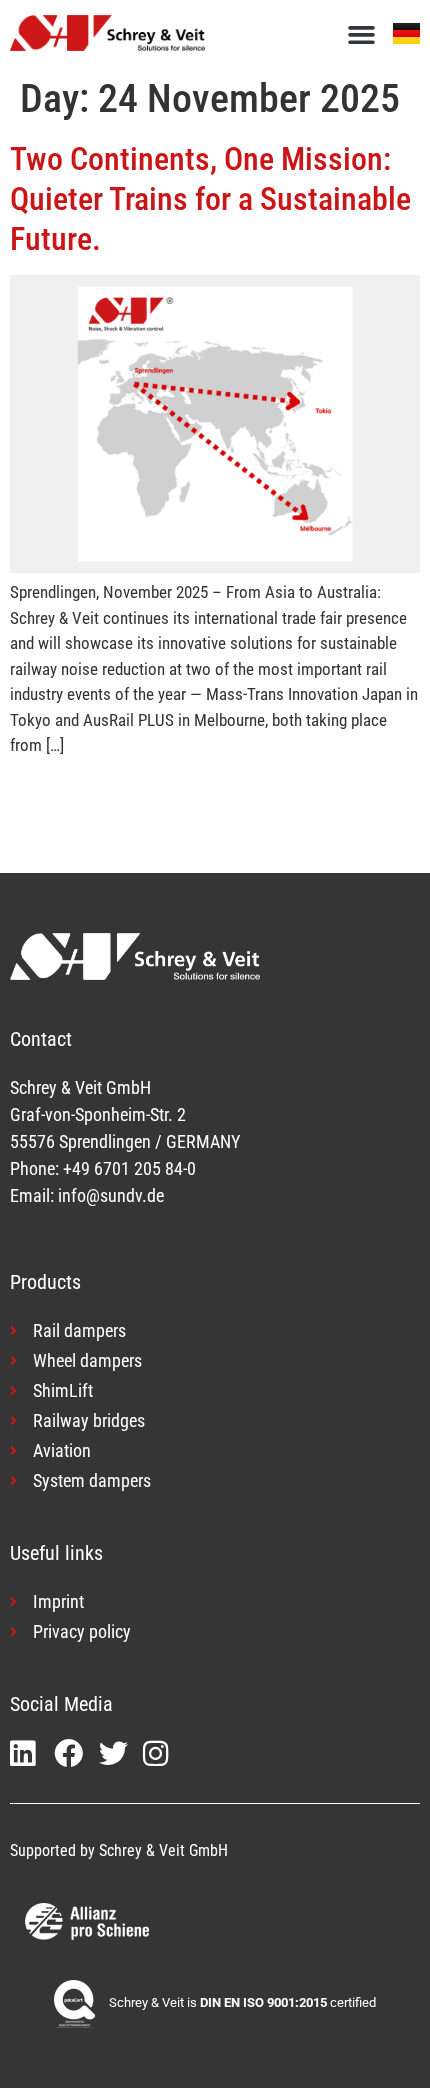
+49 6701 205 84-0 (129, 1168)
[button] (362, 35)
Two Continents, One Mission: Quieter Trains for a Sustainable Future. (210, 199)
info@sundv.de (111, 1195)
